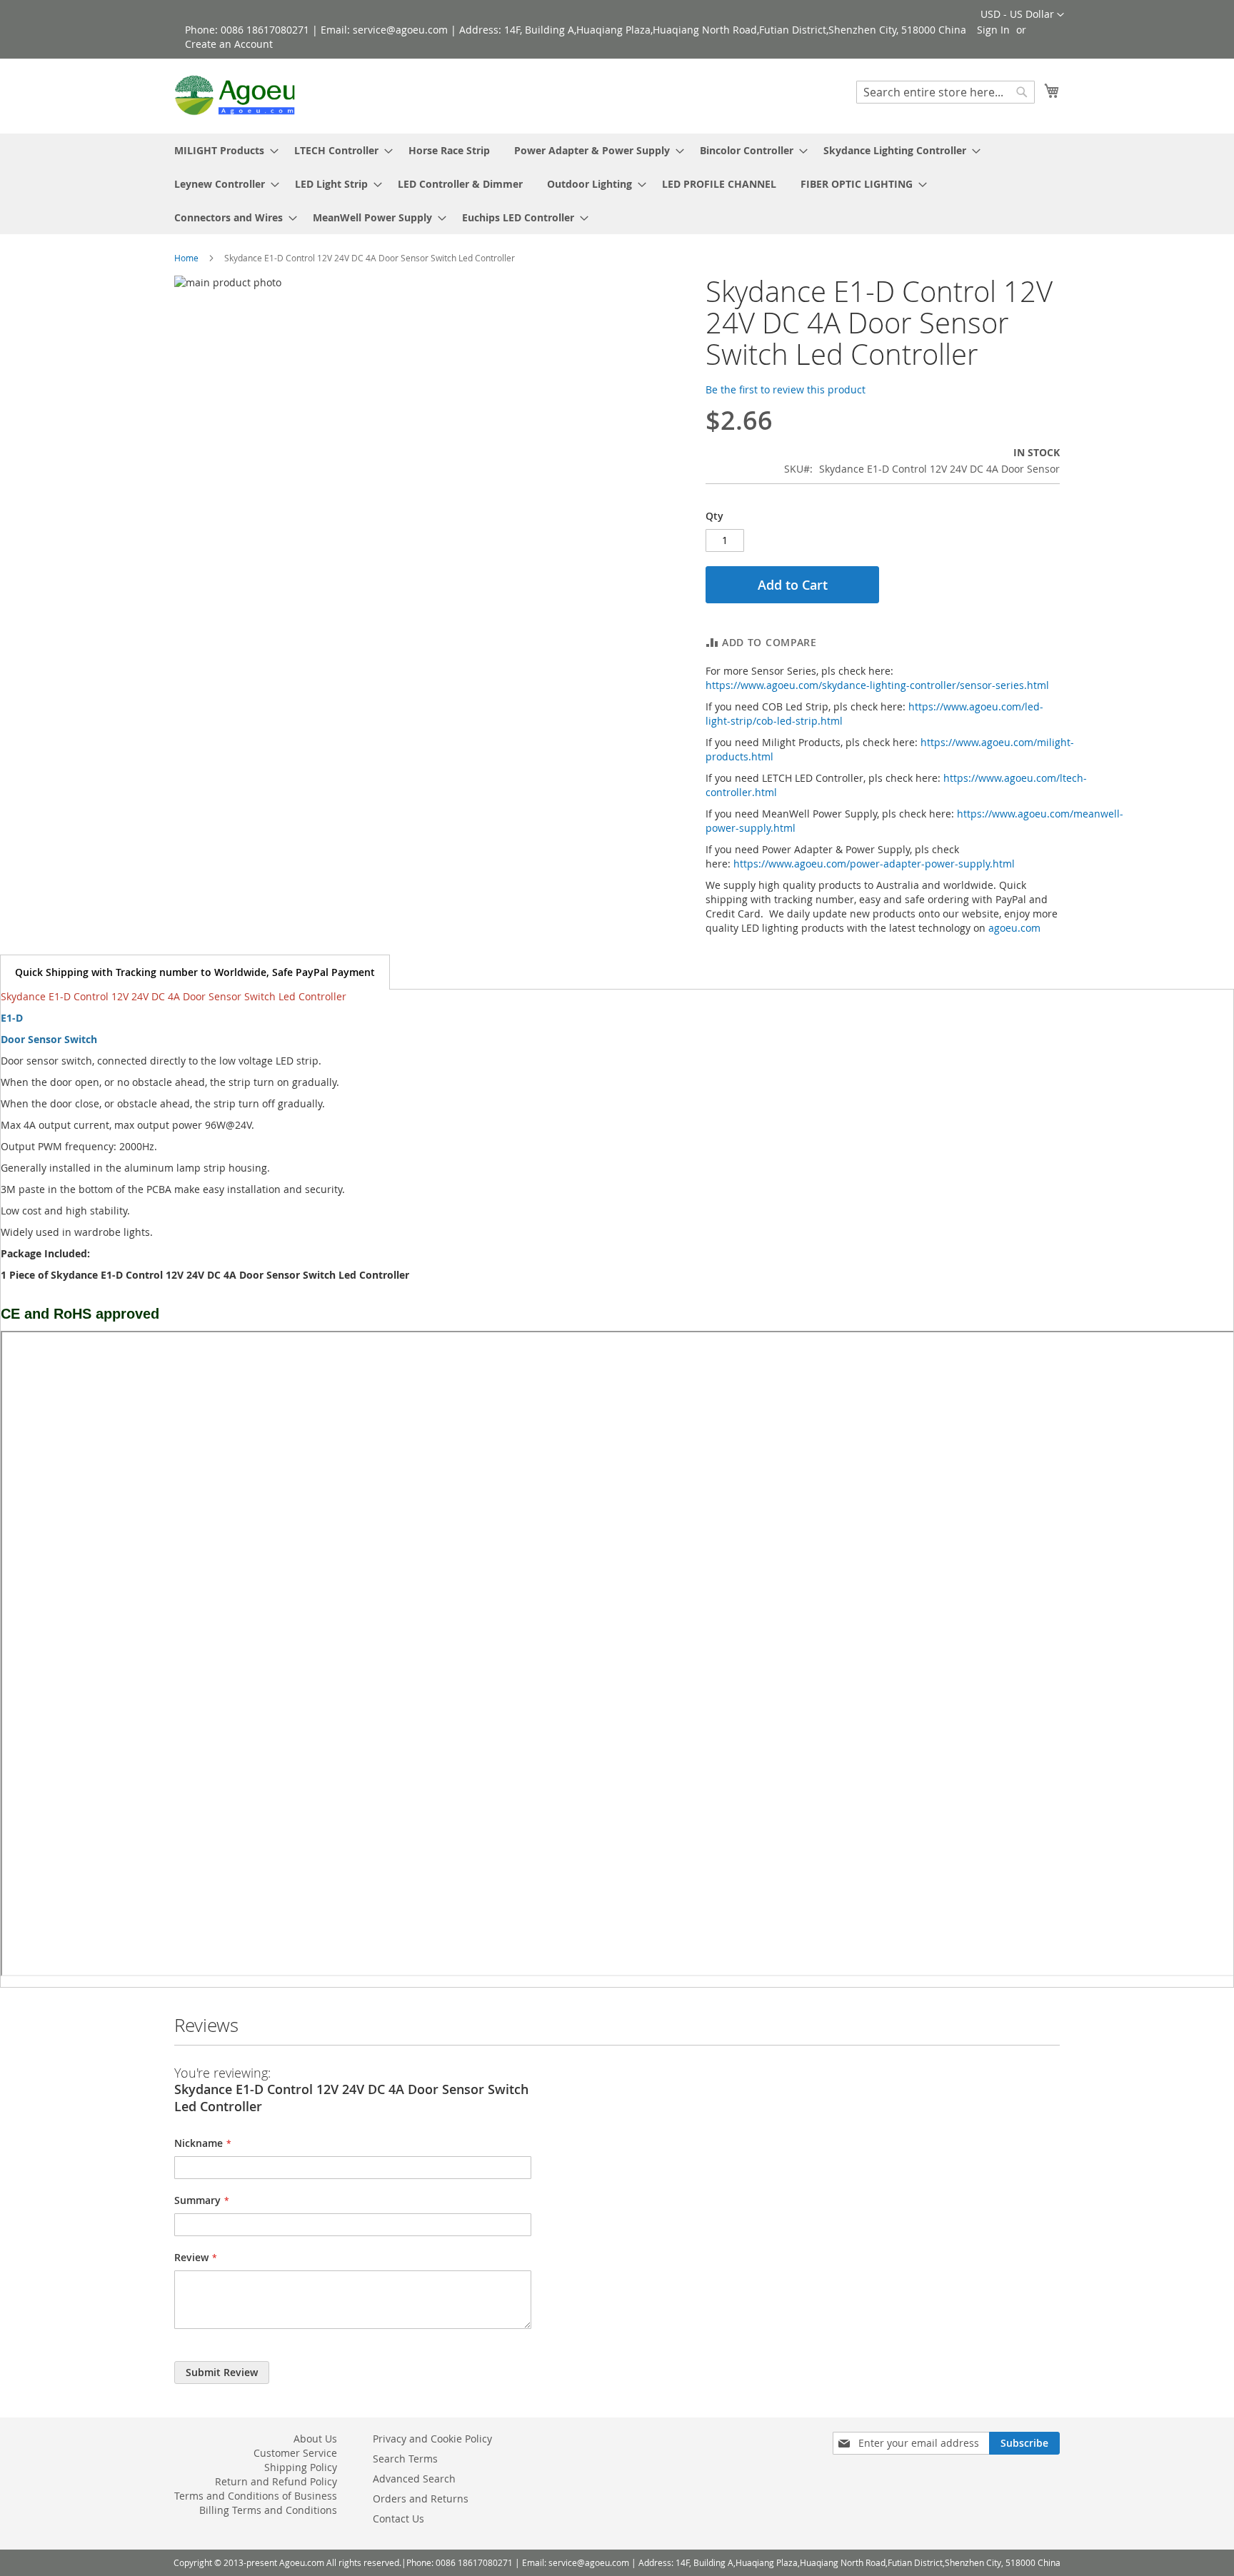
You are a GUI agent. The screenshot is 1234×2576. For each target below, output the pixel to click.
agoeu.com (1014, 928)
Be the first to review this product (786, 389)
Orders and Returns (421, 2499)
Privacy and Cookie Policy (432, 2439)
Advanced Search (414, 2479)
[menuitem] (222, 150)
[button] (1022, 15)
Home (186, 258)
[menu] (617, 184)
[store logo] (235, 95)
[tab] (195, 972)
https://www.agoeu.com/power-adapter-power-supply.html (874, 864)
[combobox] (945, 92)
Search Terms (405, 2459)
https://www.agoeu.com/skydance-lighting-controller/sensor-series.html (877, 685)
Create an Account (229, 44)
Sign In (993, 30)
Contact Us (398, 2519)
